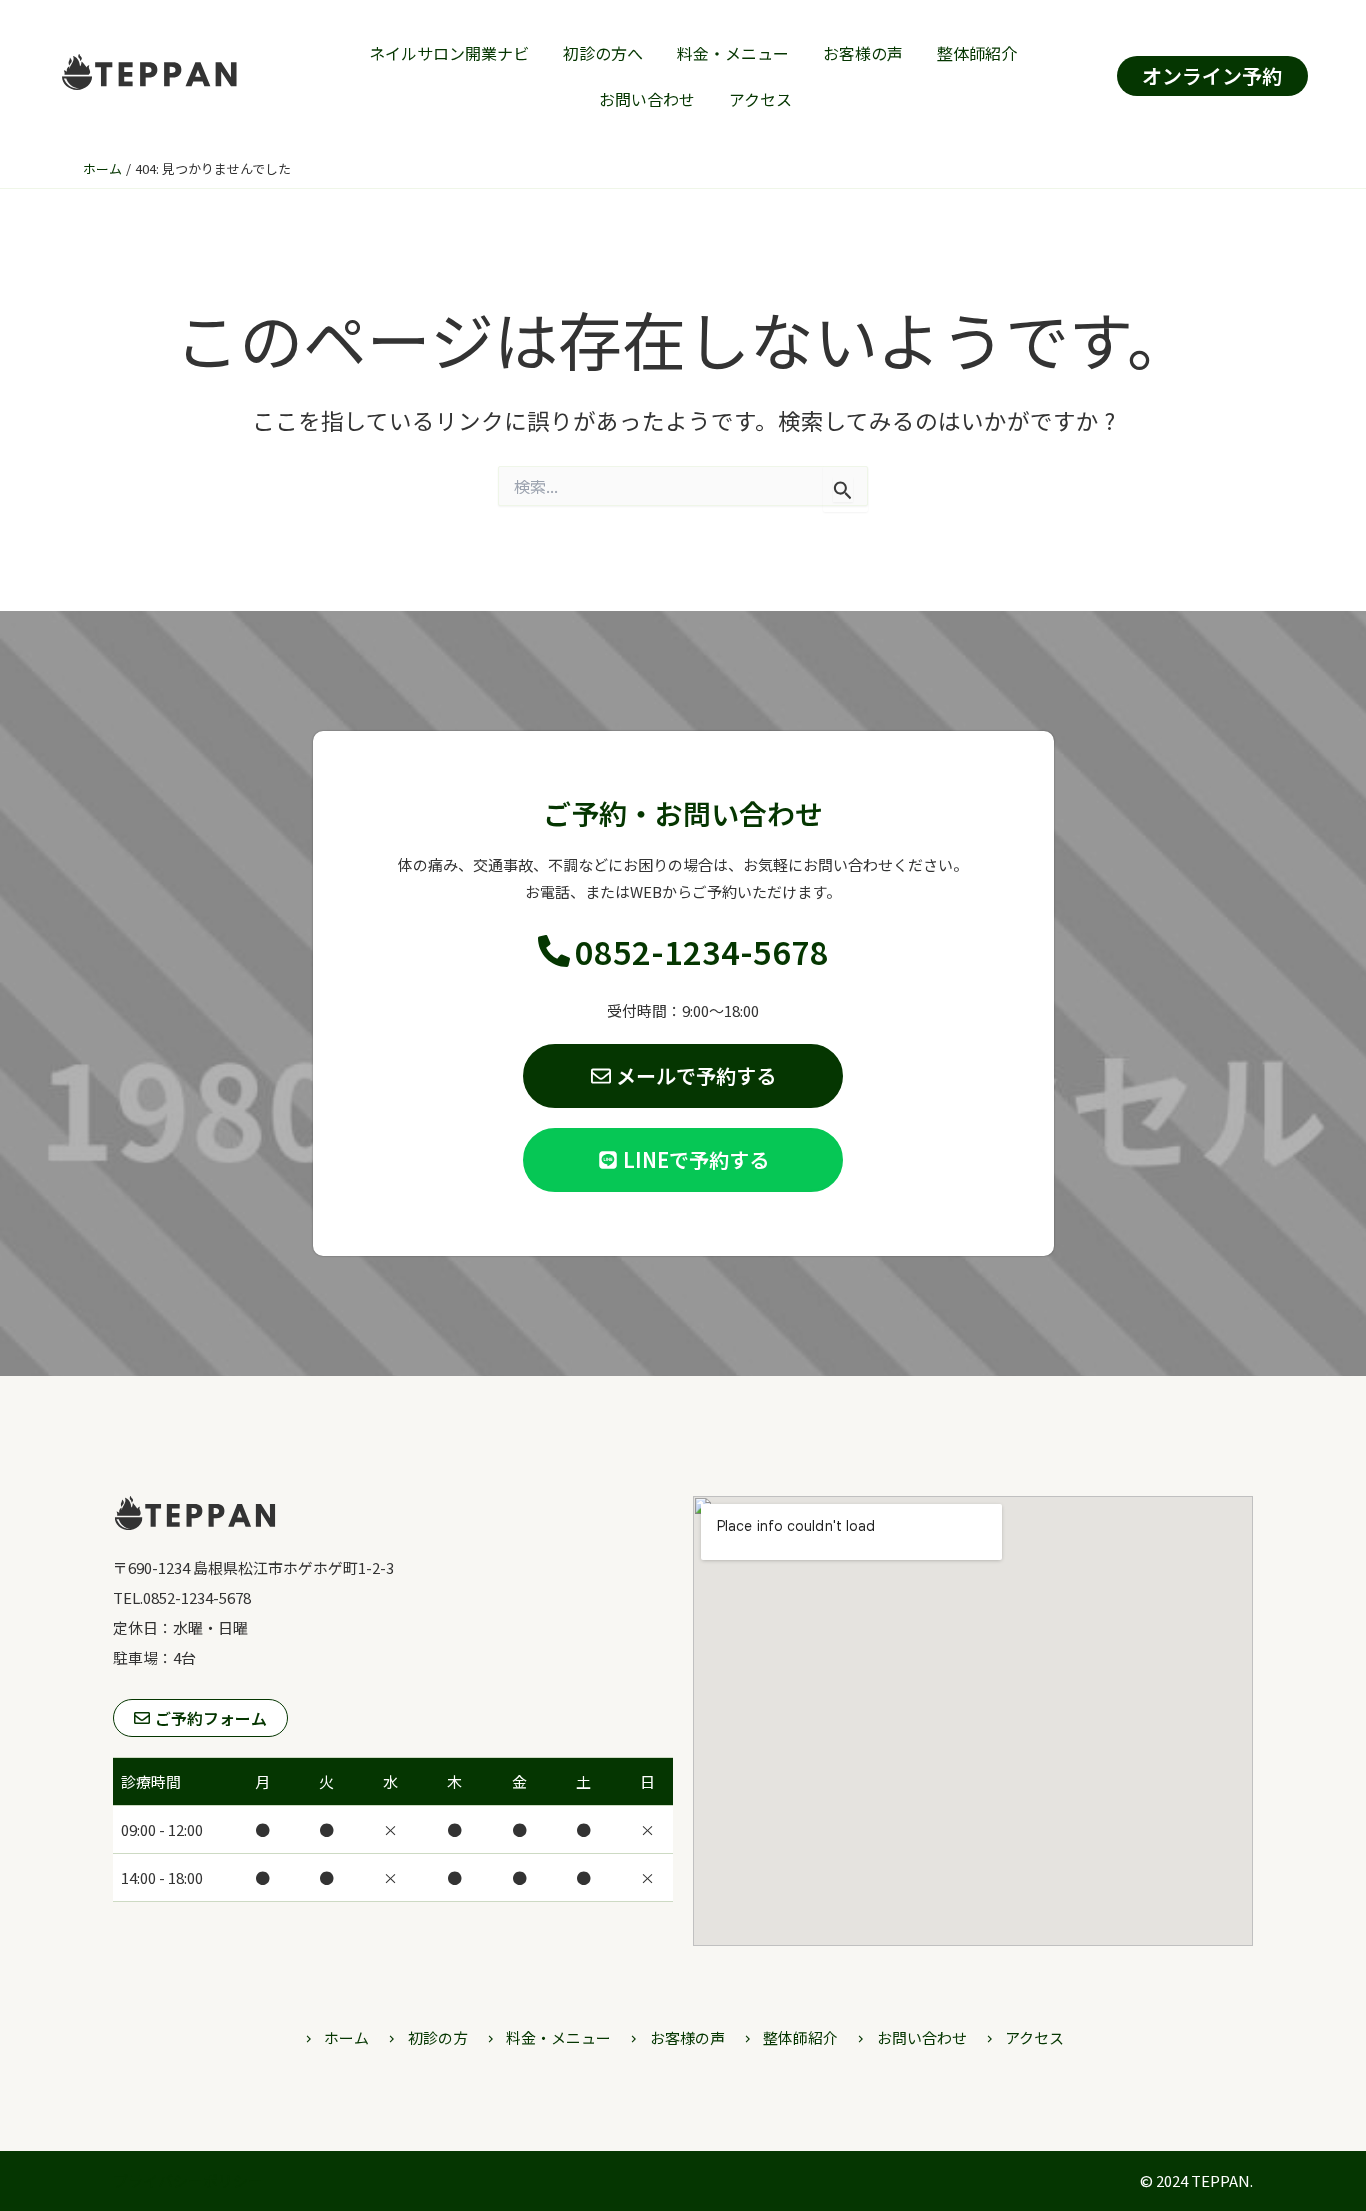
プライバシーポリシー (188, 2180)
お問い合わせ (647, 99)
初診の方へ (603, 53)
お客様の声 (863, 53)
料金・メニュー (733, 53)
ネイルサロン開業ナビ (449, 53)
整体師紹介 (977, 53)
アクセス (760, 99)
